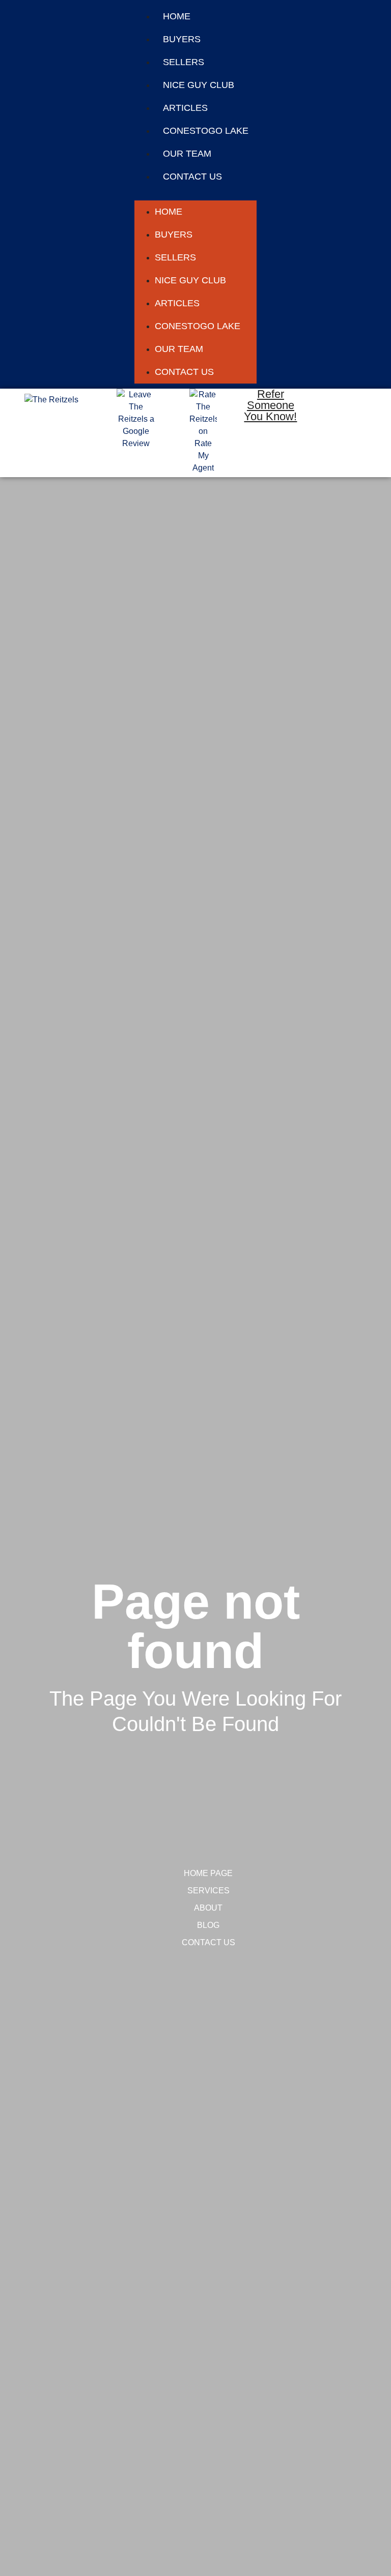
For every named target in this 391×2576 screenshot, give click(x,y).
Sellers (184, 62)
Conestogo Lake (206, 131)
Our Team (187, 154)
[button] (195, 194)
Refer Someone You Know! (270, 405)
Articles (185, 108)
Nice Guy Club (199, 85)
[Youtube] (338, 462)
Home (177, 16)
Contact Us (192, 177)
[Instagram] (338, 433)
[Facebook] (338, 403)
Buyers (182, 39)
